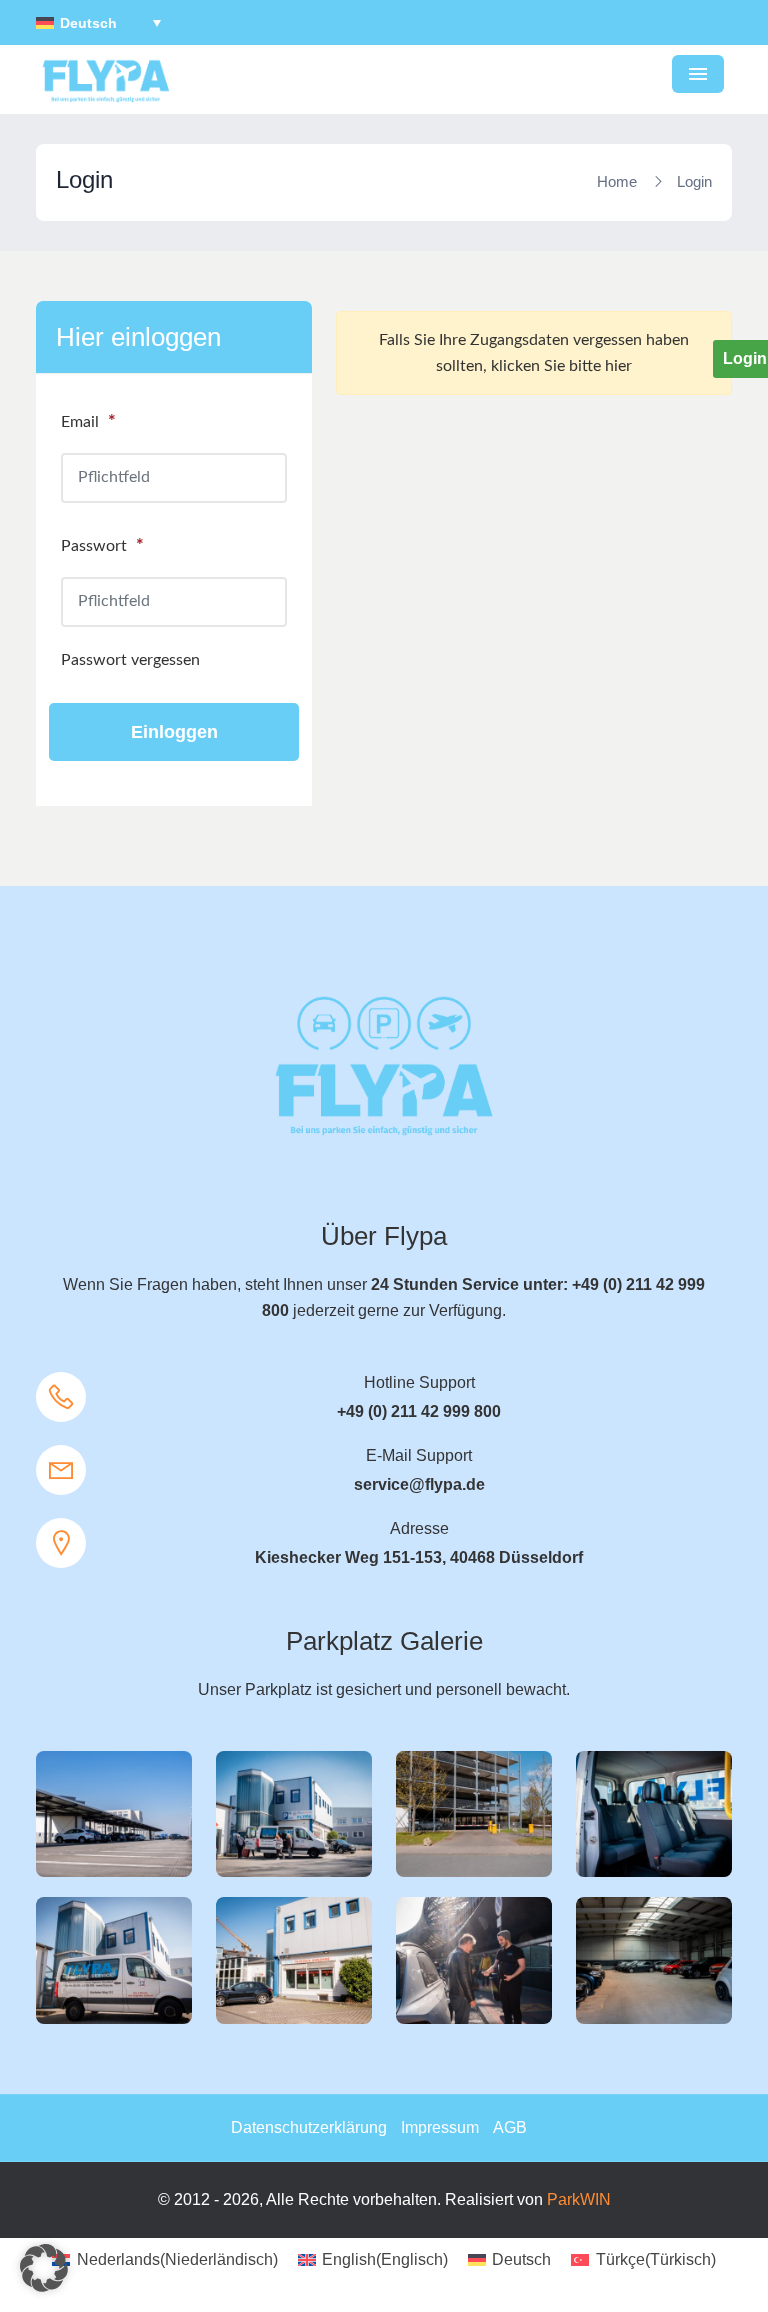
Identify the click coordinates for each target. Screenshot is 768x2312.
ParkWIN (579, 2199)
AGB (510, 2127)
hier (618, 366)
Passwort (102, 546)
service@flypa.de (419, 1484)
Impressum (440, 2127)
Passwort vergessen (130, 660)
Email (88, 422)
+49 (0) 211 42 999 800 (419, 1411)
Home (617, 181)
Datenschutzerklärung (309, 2127)
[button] (44, 2268)
